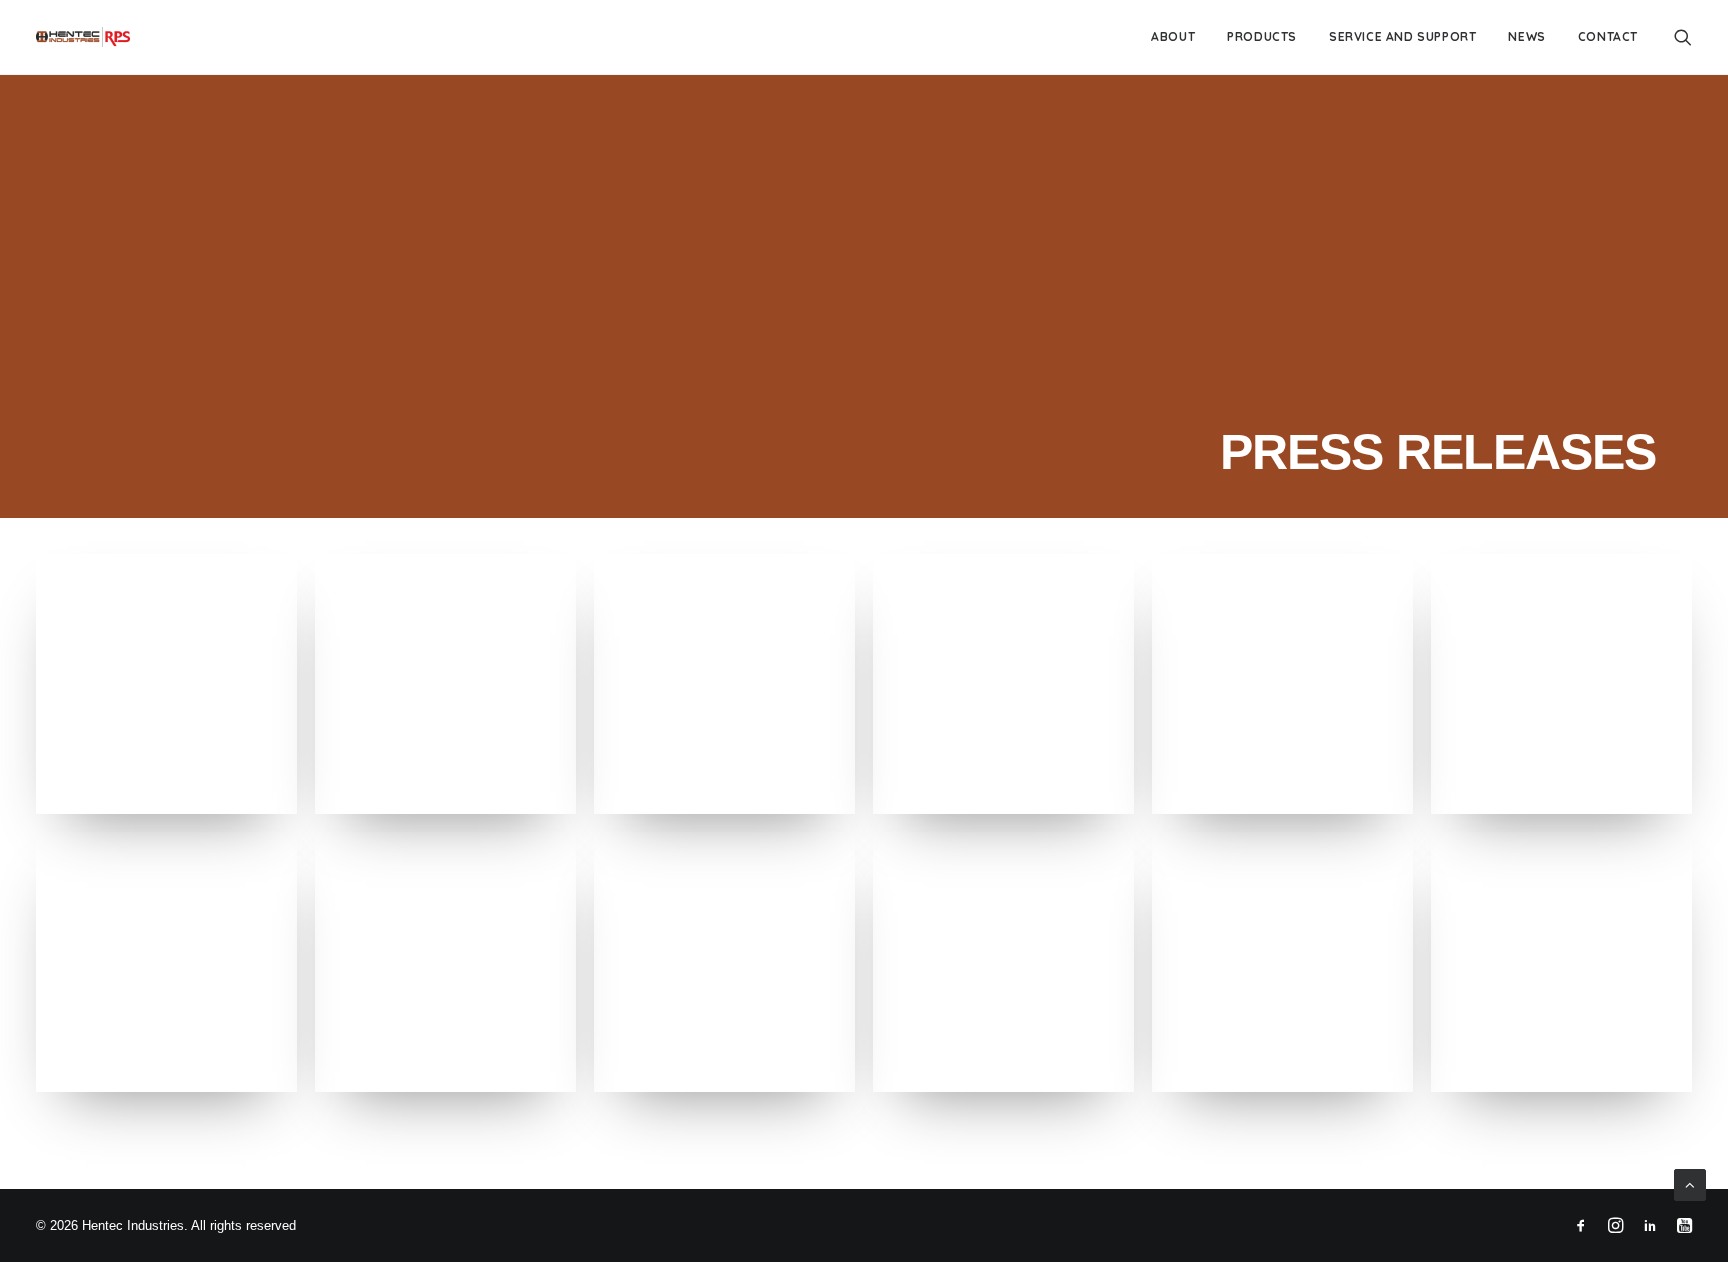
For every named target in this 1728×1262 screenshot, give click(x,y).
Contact (1608, 36)
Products (1262, 36)
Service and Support (1402, 36)
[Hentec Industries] (83, 37)
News (1526, 36)
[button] (1683, 37)
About (1173, 36)
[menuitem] (1173, 37)
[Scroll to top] (1690, 1183)
